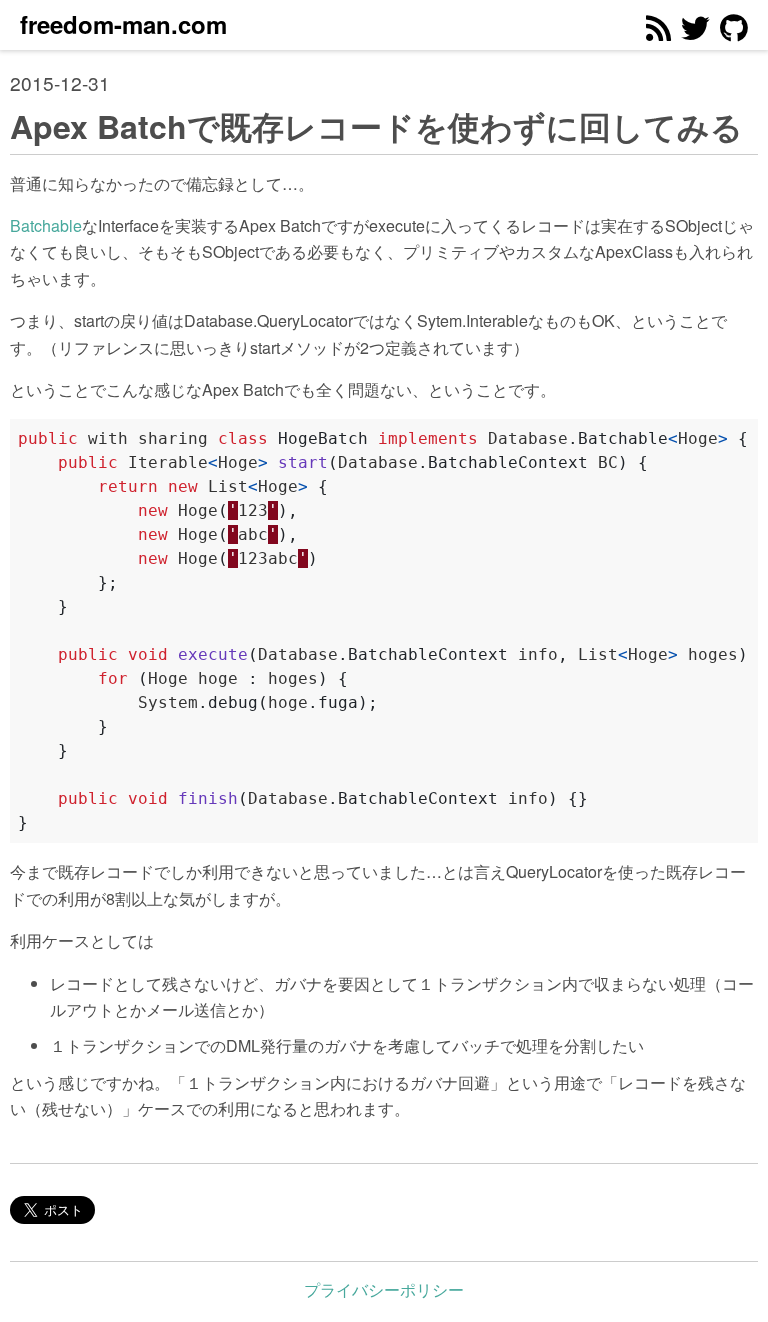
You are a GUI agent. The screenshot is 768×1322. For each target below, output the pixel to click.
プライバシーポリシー (384, 1289)
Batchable (46, 225)
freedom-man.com (123, 24)
